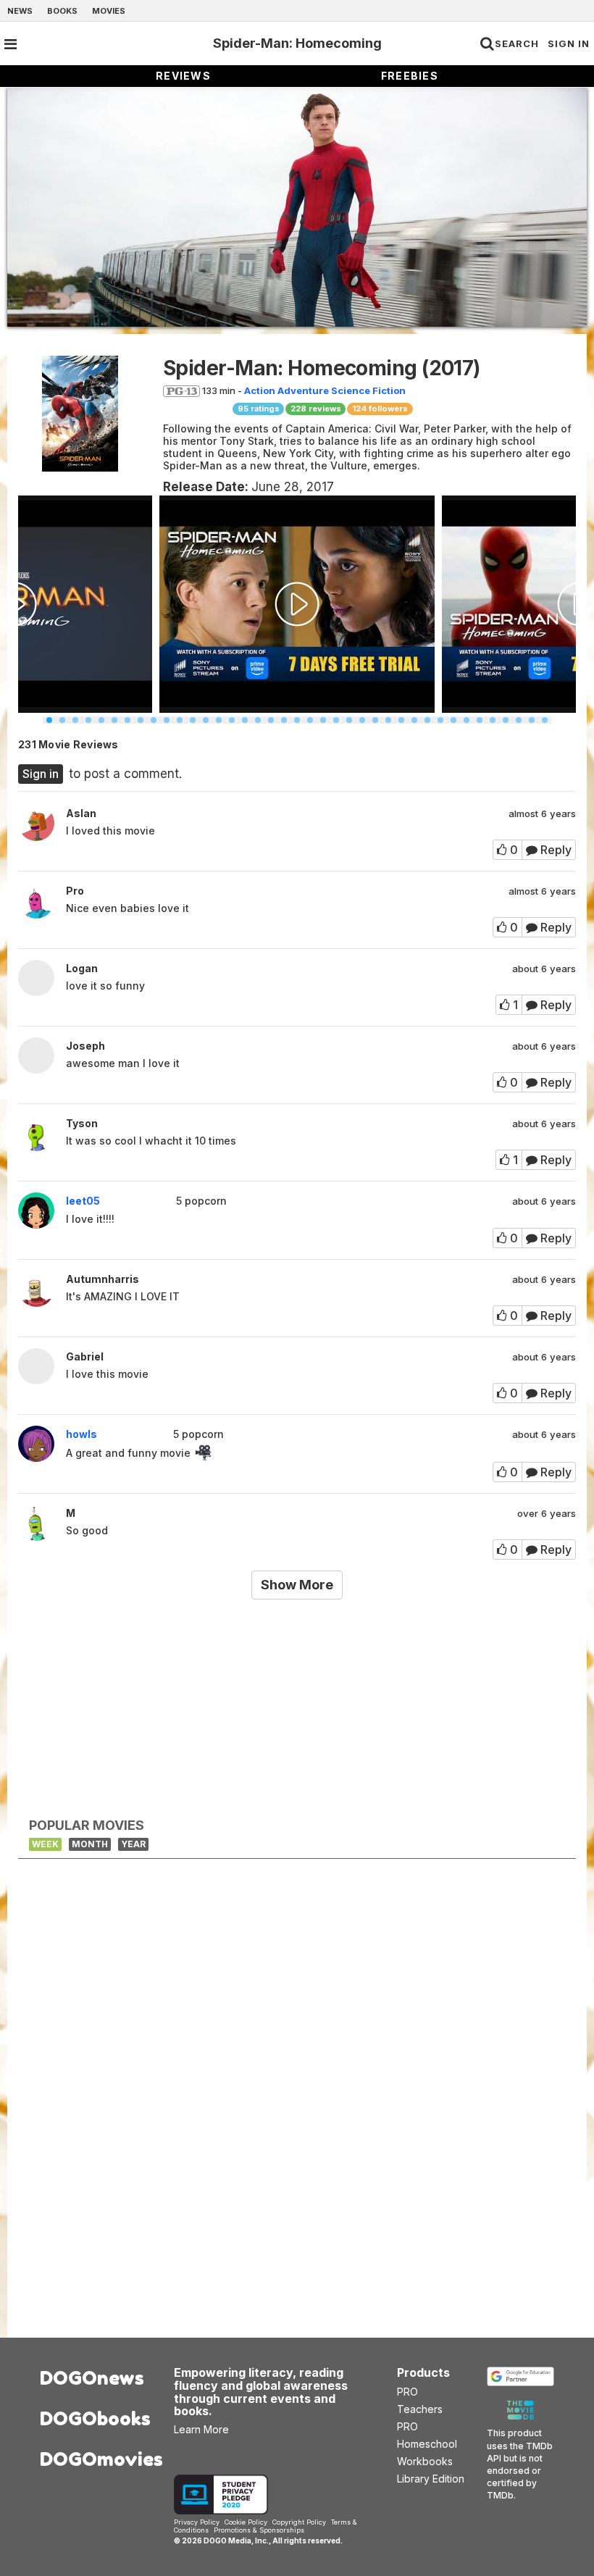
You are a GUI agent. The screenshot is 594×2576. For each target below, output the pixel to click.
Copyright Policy (299, 2522)
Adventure (303, 390)
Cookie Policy (246, 2522)
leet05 (83, 1201)
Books (62, 11)
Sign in (41, 774)
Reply (555, 850)
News (20, 11)
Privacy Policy (197, 2522)
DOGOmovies (96, 2459)
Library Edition (431, 2479)
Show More (297, 1585)
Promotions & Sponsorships (259, 2530)
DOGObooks (95, 2418)
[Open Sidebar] (11, 44)
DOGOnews (92, 2378)
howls (81, 1434)
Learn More (201, 2429)
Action (260, 390)
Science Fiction (368, 390)
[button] (49, 720)
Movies (109, 11)
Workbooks (425, 2461)
